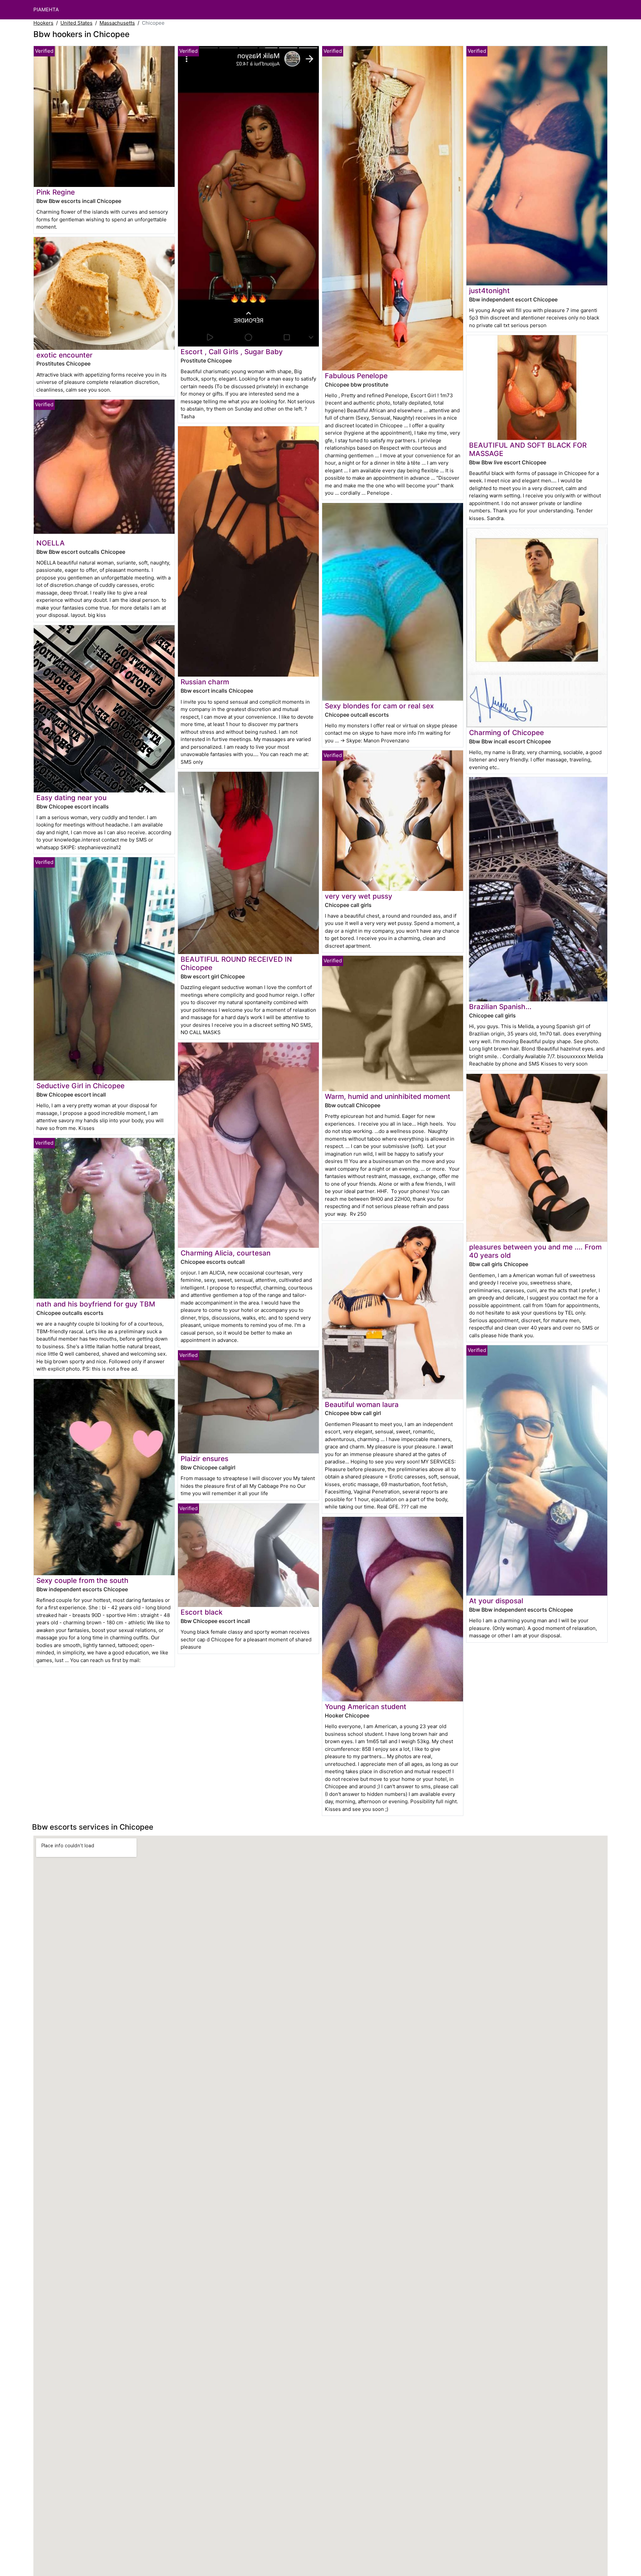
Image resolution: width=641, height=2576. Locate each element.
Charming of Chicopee (506, 733)
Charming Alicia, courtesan (226, 1253)
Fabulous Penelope (356, 376)
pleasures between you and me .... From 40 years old (535, 1251)
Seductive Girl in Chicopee (80, 1086)
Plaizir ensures (204, 1459)
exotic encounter (64, 355)
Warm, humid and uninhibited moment (388, 1096)
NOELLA (51, 543)
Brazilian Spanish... (500, 1007)
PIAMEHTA (46, 10)
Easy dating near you (71, 798)
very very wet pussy (359, 896)
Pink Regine (56, 192)
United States (76, 23)
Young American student (366, 1707)
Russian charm (205, 682)
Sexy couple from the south (82, 1580)
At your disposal (496, 1601)
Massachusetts (117, 23)
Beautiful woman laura (362, 1404)
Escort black (202, 1612)
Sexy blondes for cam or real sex (379, 706)
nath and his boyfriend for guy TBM (96, 1304)
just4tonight (489, 291)
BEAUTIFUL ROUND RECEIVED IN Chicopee (236, 963)
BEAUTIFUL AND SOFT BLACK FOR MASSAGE (528, 449)
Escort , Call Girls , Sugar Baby (232, 352)
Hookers (43, 23)
